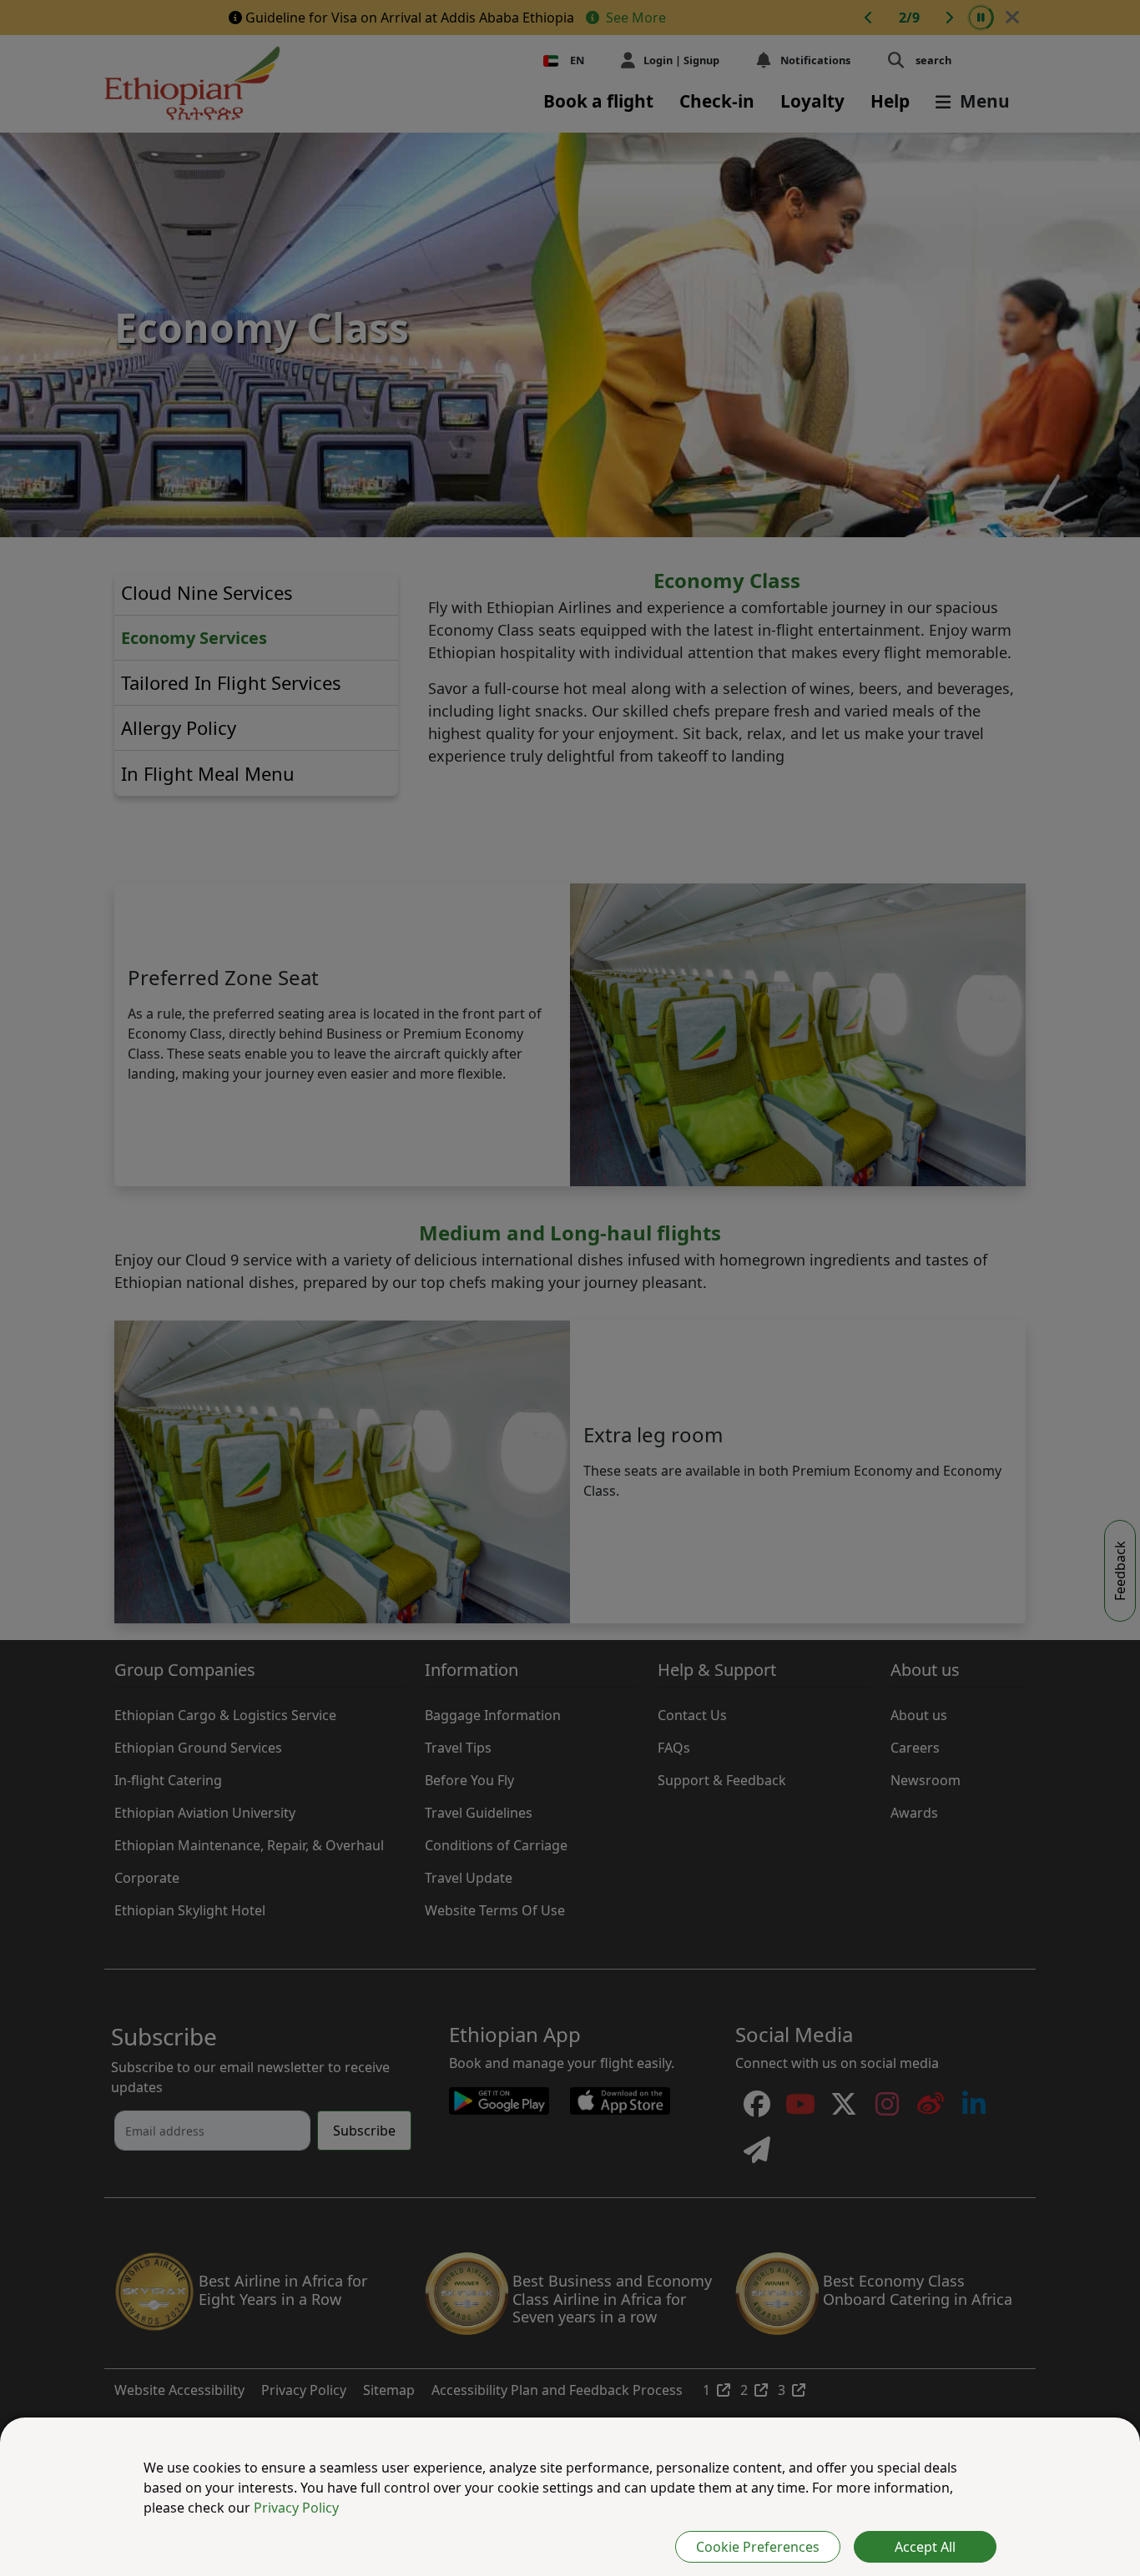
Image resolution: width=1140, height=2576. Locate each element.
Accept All (925, 2547)
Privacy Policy (296, 2508)
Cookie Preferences (758, 2547)
